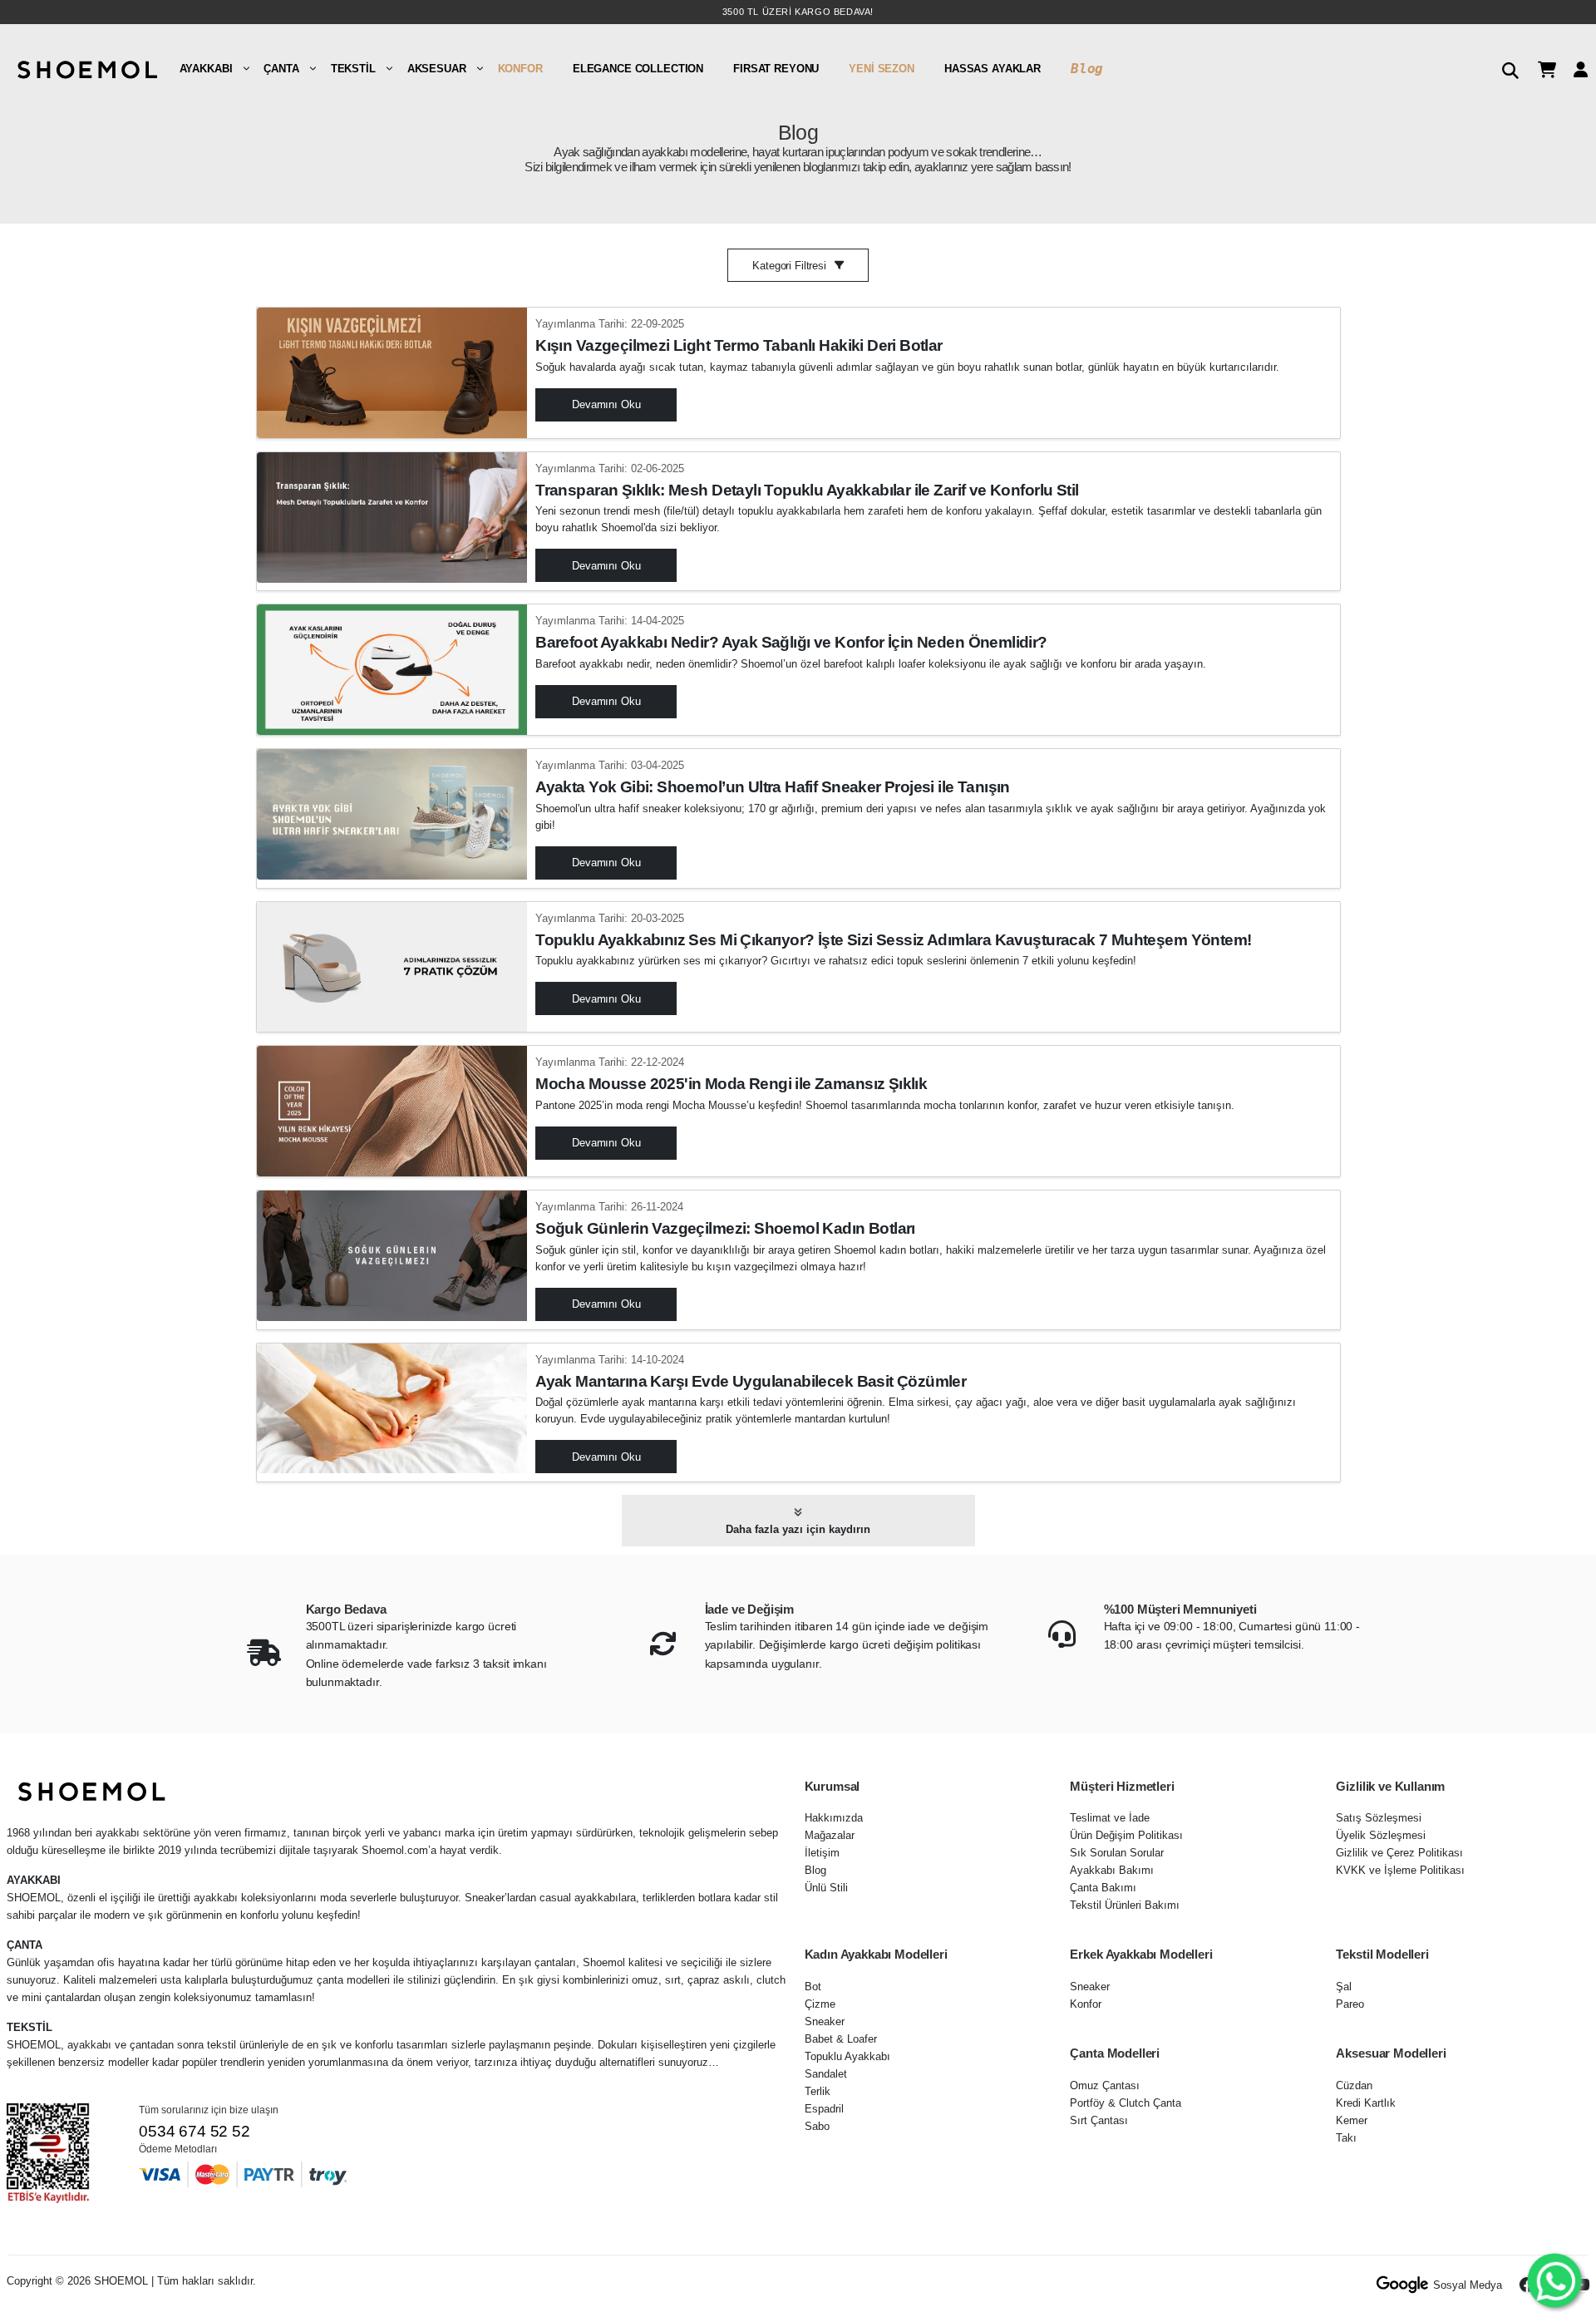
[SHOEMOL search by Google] (1403, 2285)
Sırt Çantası (1099, 2120)
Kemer (1352, 2120)
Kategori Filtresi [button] (789, 266)
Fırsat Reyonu (776, 69)
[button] (1504, 68)
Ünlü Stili (826, 1888)
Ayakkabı (206, 69)
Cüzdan (1354, 2085)
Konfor (520, 69)
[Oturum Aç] (1574, 69)
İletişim (822, 1853)
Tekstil (353, 69)
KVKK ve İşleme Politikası (1400, 1870)
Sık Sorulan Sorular (1117, 1853)
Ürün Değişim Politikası (1126, 1835)
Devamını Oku (606, 404)
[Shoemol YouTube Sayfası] (1581, 2285)
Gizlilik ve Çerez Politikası (1399, 1853)
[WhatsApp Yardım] (1555, 2281)
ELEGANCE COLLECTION (638, 69)
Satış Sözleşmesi (1379, 1818)
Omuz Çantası (1105, 2085)
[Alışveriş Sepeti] (1541, 69)
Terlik (818, 2091)
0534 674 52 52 (194, 2131)
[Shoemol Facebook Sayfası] (1528, 2285)
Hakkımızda (834, 1818)
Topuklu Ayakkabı (847, 2056)
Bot (813, 1987)
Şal (1344, 1987)
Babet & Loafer (841, 2039)
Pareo (1350, 2004)
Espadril (824, 2109)
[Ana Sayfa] (86, 68)
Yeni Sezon (882, 69)
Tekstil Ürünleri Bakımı (1125, 1905)
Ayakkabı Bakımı (1112, 1870)
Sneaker (825, 2021)
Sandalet (826, 2074)
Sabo (817, 2126)
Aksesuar (437, 69)
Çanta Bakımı (1103, 1888)
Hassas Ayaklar (993, 69)
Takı (1346, 2138)
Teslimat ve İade (1110, 1818)
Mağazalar (830, 1835)
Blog (1087, 69)
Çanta (281, 69)
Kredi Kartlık (1366, 2103)
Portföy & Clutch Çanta (1126, 2103)
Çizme (820, 2004)
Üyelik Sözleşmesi (1381, 1835)
